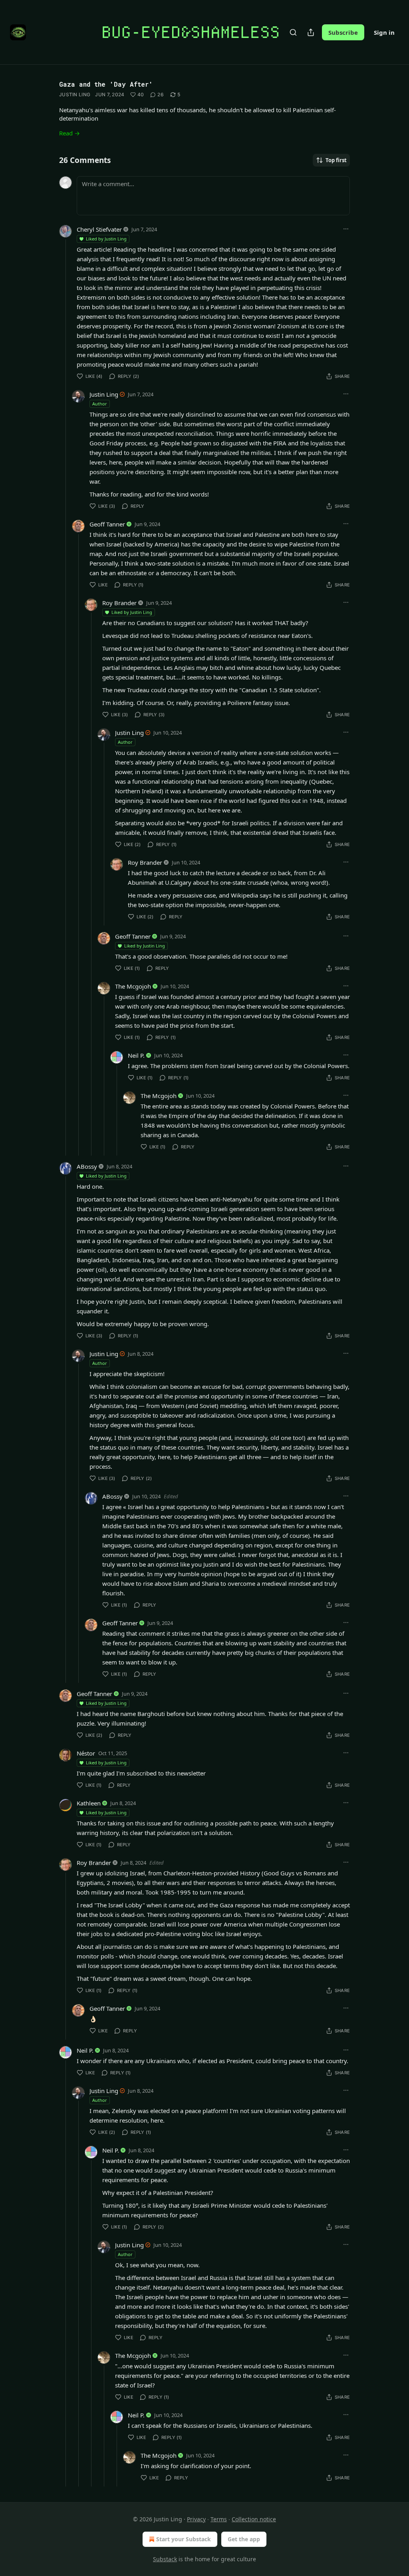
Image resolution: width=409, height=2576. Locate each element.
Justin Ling (75, 94)
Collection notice (254, 2519)
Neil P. (136, 1055)
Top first (336, 160)
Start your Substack (184, 2539)
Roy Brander (119, 603)
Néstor (86, 1753)
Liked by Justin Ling (106, 239)
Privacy (196, 2519)
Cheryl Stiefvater (99, 229)
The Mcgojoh (133, 986)
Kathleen (89, 1803)
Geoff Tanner (107, 524)
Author (100, 404)
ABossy (87, 1166)
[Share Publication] (311, 32)
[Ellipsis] (346, 229)
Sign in (384, 32)
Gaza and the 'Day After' (106, 84)
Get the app (244, 2539)
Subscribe (343, 32)
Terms (219, 2519)
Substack (165, 2559)
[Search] (293, 32)
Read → (69, 133)
